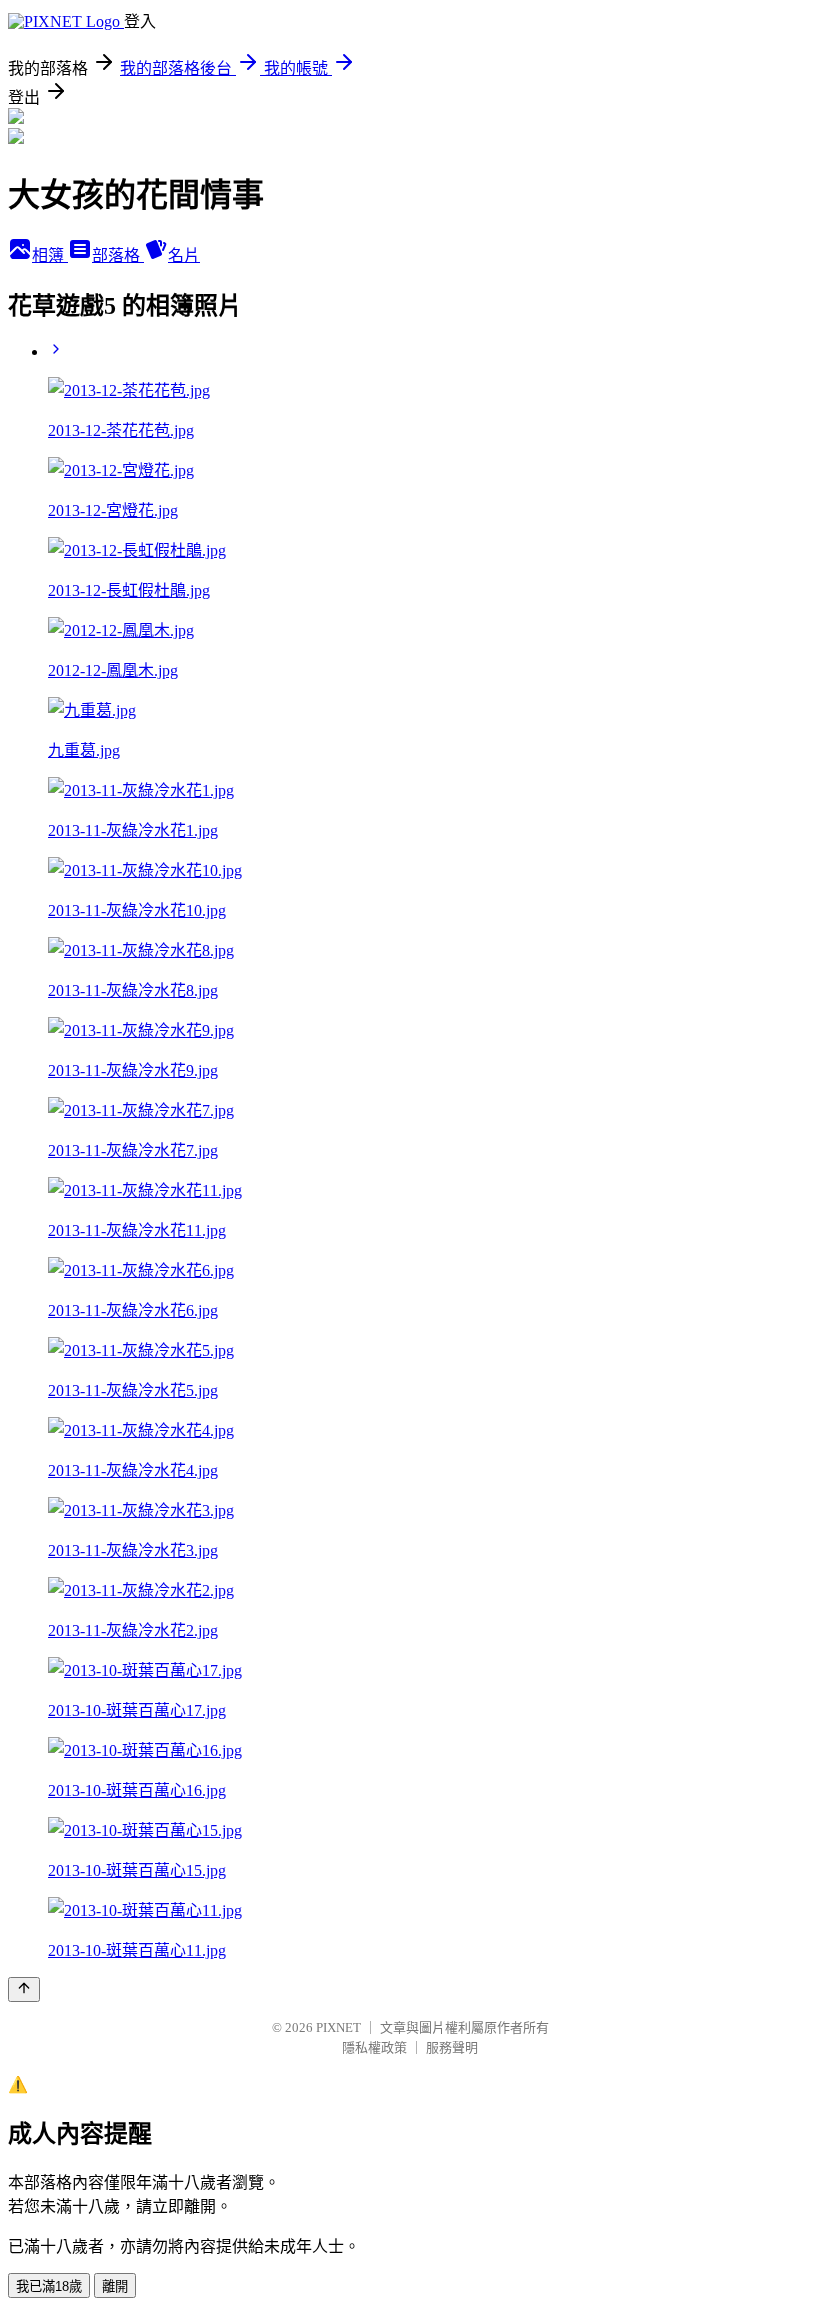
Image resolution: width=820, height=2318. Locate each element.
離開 (115, 2286)
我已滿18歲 (49, 2286)
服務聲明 (452, 2047)
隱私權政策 (374, 2047)
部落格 (118, 255)
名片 (184, 255)
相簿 (50, 255)
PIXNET (338, 2027)
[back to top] (24, 1989)
